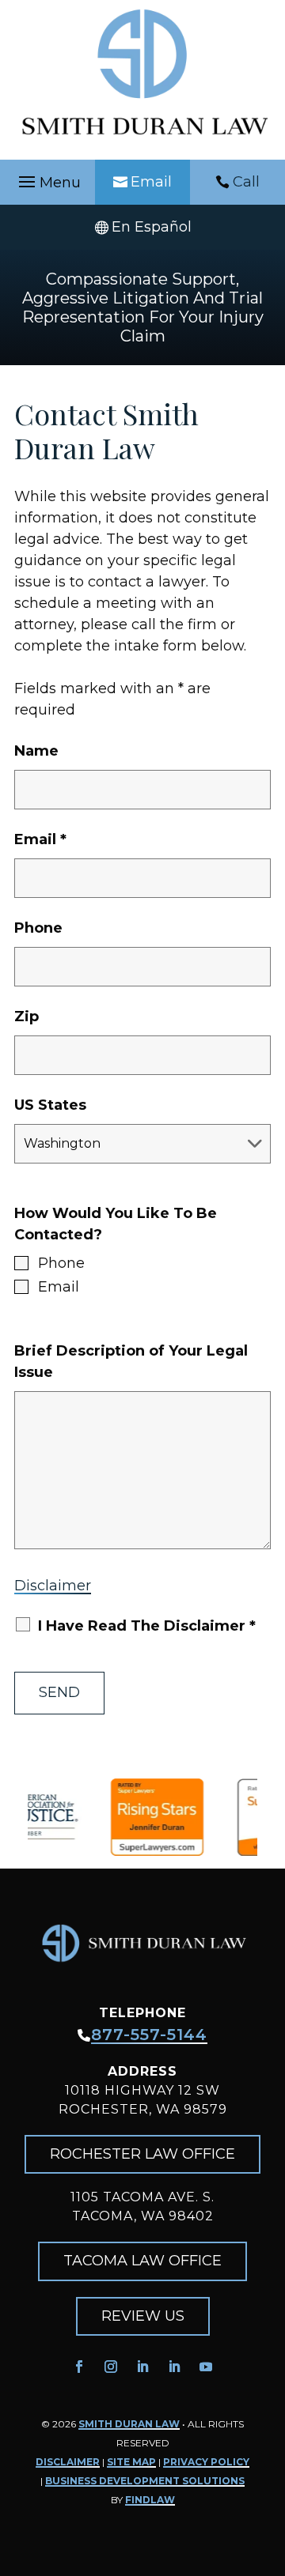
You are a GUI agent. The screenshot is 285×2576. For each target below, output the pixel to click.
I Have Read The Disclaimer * (147, 1626)
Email (151, 182)
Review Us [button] (143, 2316)
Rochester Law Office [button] (142, 2154)
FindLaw (150, 2500)
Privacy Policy (206, 2462)
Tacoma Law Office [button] (142, 2261)
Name (36, 751)
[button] (47, 183)
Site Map (131, 2462)
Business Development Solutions (145, 2481)
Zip (27, 1016)
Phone (38, 928)
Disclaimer (53, 1586)
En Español (152, 227)
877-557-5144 (149, 2035)
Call (246, 182)
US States (50, 1105)
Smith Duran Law (129, 2424)
